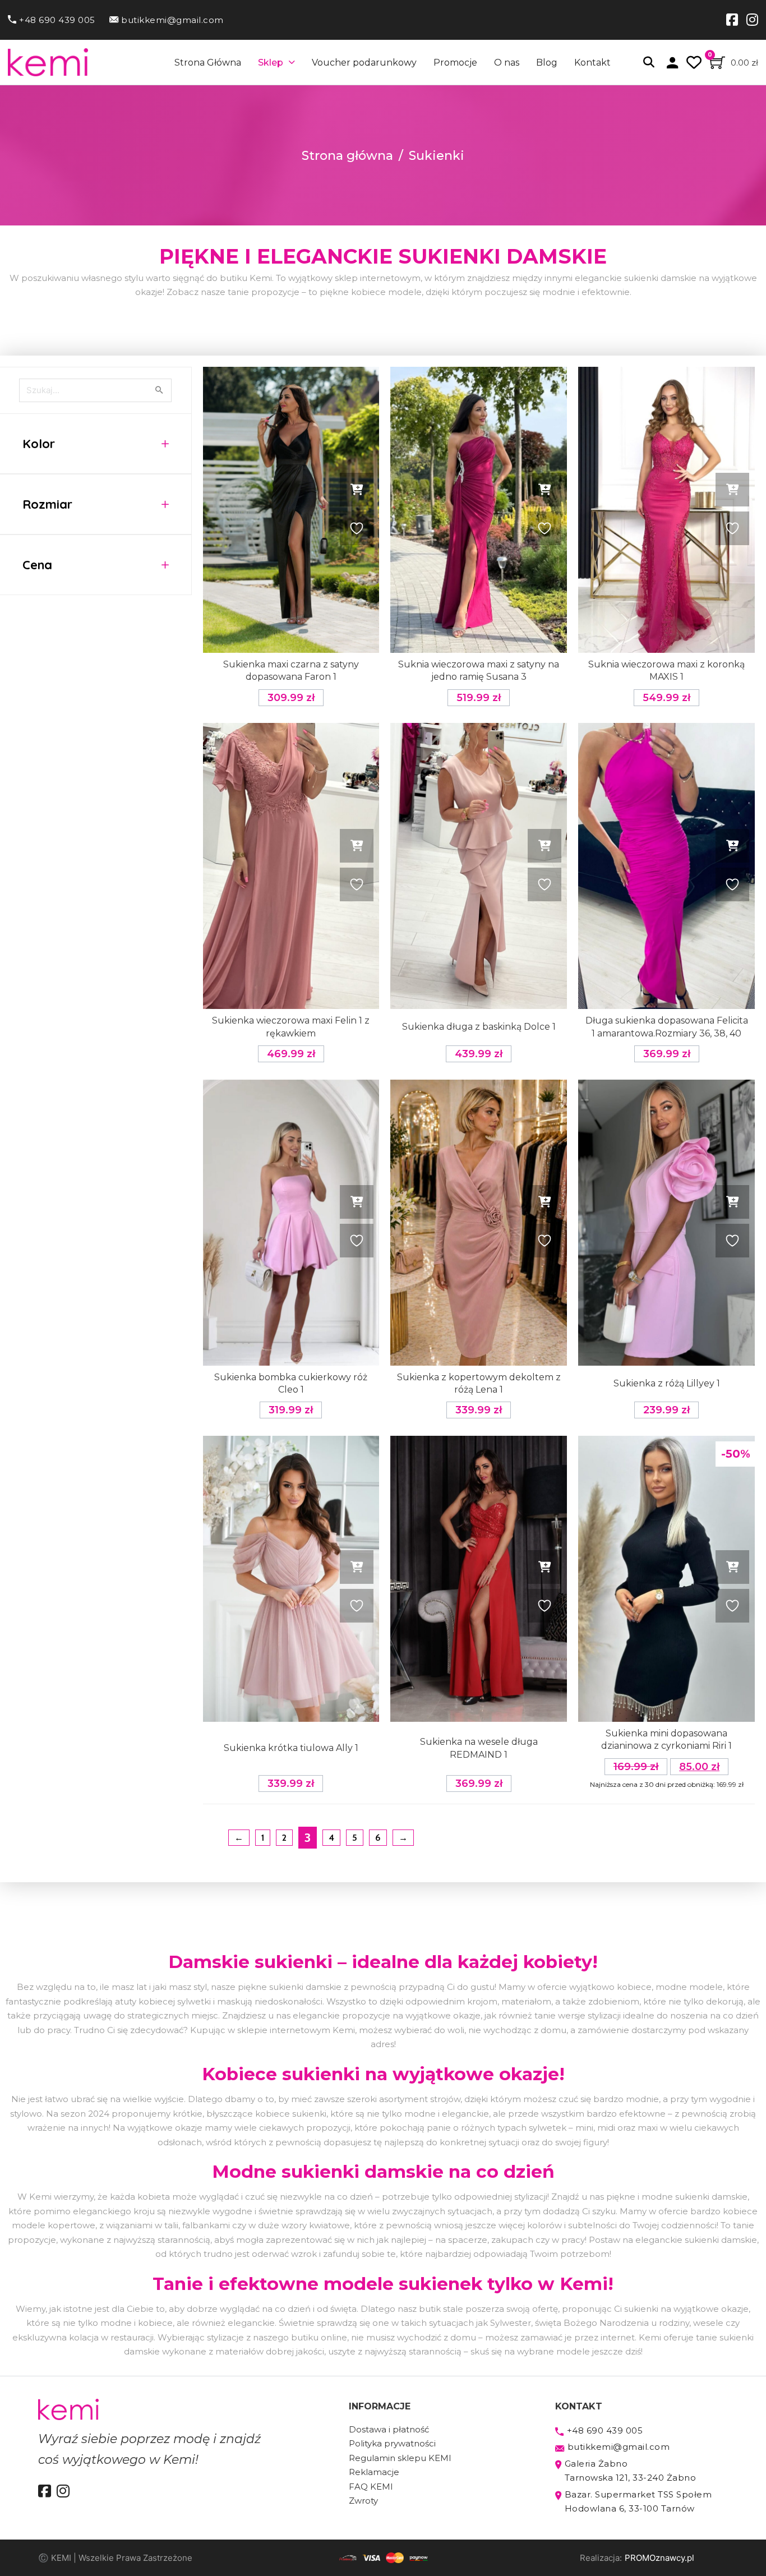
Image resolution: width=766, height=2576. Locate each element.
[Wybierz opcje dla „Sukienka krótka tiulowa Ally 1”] (357, 1567)
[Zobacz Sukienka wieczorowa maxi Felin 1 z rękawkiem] (291, 866)
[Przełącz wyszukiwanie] (649, 62)
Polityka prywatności (392, 2443)
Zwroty (363, 2501)
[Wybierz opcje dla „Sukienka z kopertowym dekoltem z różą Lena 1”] (544, 1202)
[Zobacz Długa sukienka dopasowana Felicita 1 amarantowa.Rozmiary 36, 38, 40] (666, 866)
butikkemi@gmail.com (172, 20)
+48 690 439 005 (57, 20)
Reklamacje (374, 2472)
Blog (547, 63)
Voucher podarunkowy (364, 63)
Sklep (271, 63)
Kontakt (592, 63)
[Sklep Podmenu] (292, 62)
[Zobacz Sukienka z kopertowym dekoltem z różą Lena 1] (479, 1223)
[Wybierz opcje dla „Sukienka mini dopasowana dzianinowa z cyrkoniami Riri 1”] (732, 1567)
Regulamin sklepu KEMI (400, 2458)
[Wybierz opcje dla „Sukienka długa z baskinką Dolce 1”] (544, 846)
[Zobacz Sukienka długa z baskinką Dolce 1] (479, 866)
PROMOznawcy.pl (659, 2558)
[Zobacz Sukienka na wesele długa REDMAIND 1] (479, 1579)
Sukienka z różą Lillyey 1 (667, 1383)
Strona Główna (208, 63)
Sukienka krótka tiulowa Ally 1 (291, 1748)
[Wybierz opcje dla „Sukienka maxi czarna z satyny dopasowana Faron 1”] (357, 490)
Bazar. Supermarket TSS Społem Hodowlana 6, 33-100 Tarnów (638, 2502)
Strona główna (347, 156)
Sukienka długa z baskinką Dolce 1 (479, 1027)
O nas (507, 63)
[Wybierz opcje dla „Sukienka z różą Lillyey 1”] (732, 1202)
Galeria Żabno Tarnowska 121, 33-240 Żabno (631, 2471)
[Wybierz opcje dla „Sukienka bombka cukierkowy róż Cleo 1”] (357, 1202)
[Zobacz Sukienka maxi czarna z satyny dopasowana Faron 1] (291, 510)
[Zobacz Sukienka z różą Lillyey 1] (666, 1223)
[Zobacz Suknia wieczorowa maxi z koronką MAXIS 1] (666, 510)
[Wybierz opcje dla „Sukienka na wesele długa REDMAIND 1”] (544, 1567)
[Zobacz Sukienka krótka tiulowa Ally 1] (291, 1579)
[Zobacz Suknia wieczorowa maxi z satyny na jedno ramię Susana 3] (479, 510)
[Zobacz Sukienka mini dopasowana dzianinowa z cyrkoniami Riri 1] (666, 1579)
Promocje (455, 63)
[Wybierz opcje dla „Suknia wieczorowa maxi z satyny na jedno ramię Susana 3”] (544, 490)
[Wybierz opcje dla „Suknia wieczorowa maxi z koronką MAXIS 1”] (732, 490)
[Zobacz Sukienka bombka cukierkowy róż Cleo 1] (291, 1223)
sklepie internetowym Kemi (296, 2030)
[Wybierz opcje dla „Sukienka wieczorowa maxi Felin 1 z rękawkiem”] (357, 846)
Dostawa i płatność (389, 2429)
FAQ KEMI (371, 2487)
